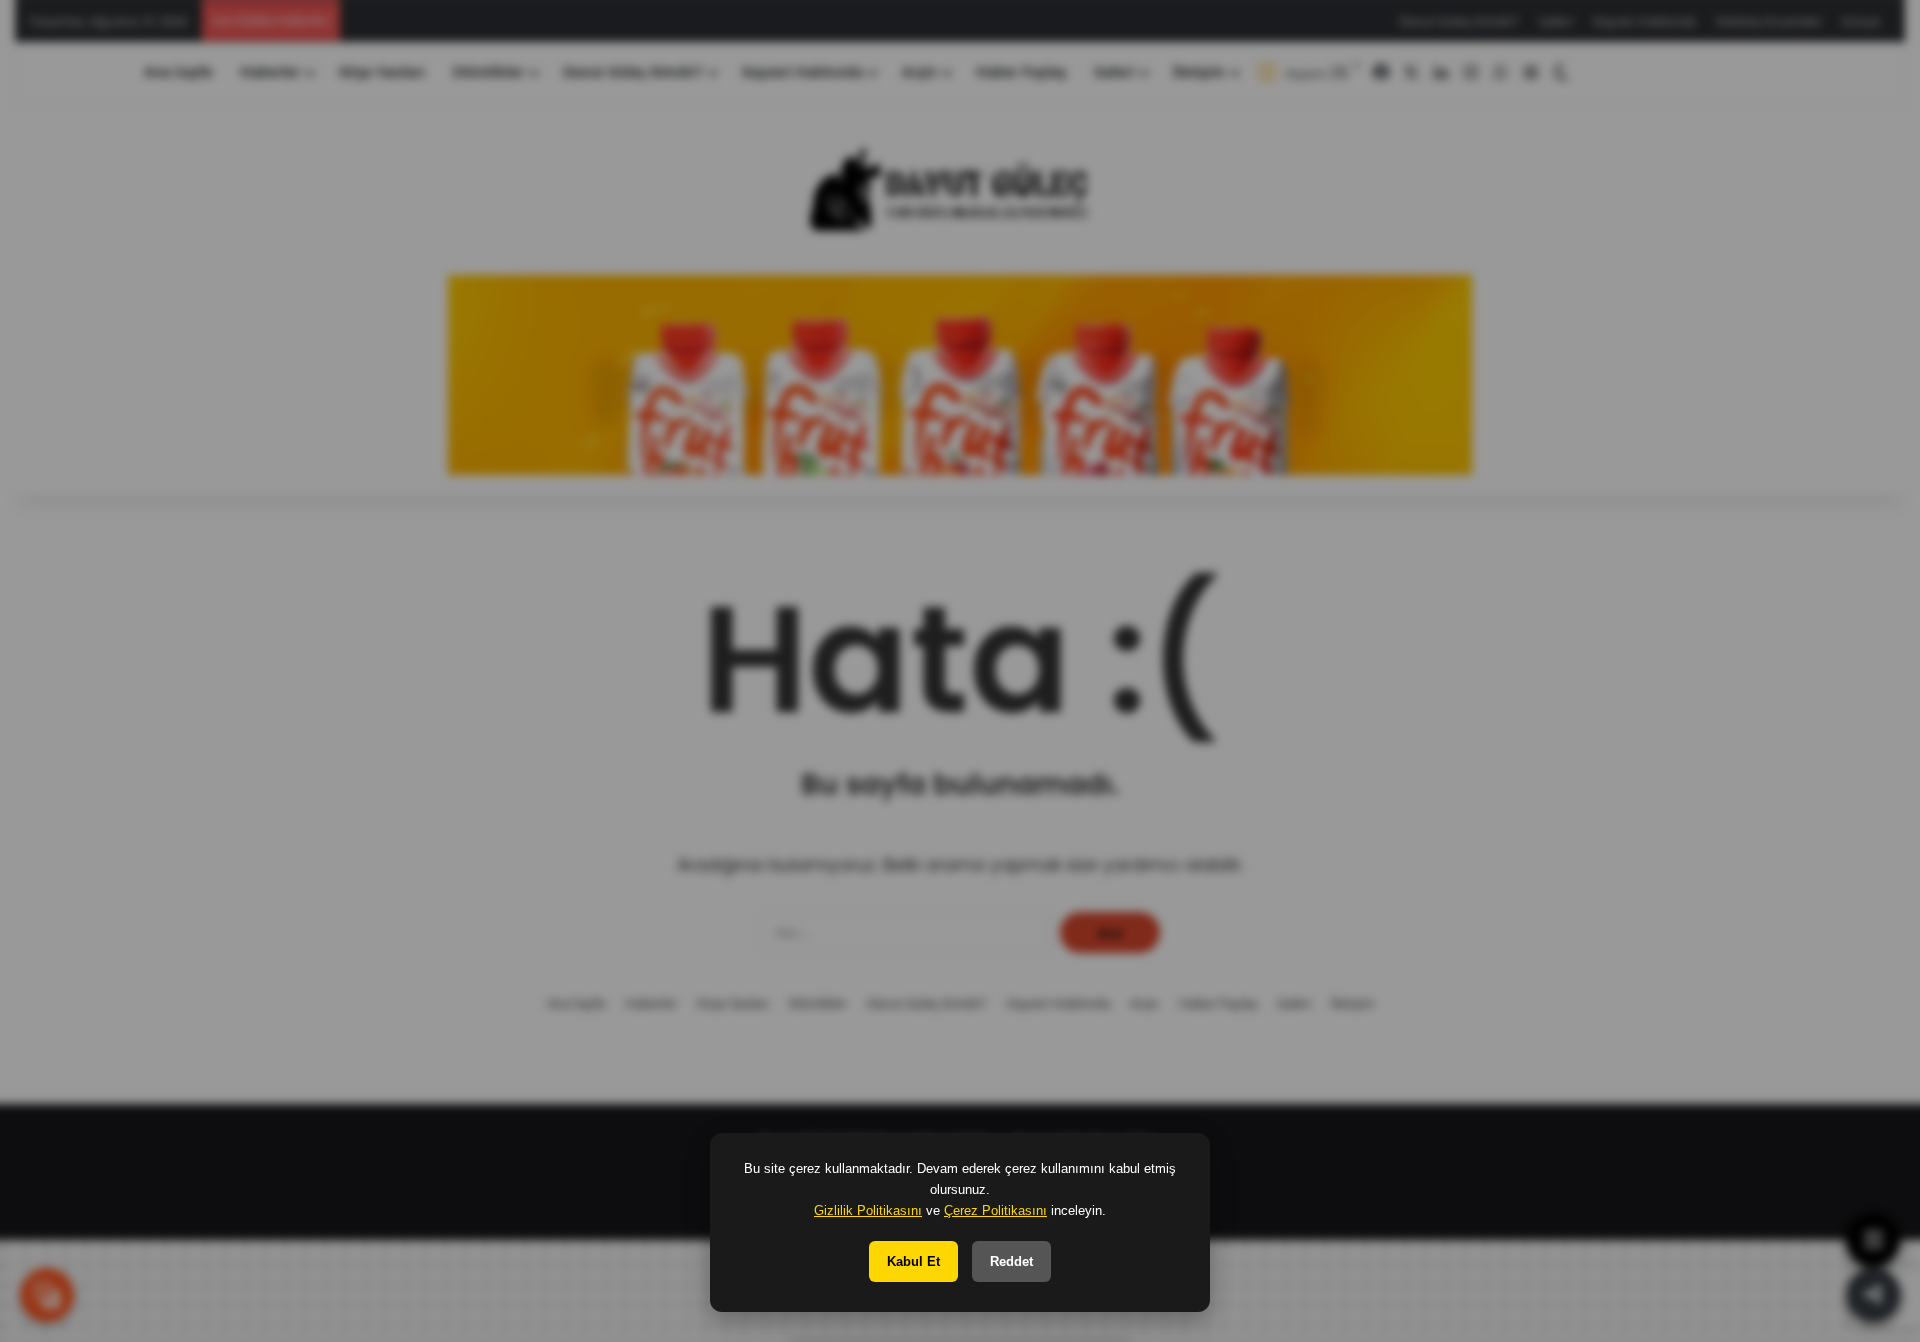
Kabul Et (913, 1261)
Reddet (1011, 1261)
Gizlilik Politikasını (868, 1210)
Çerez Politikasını (995, 1210)
